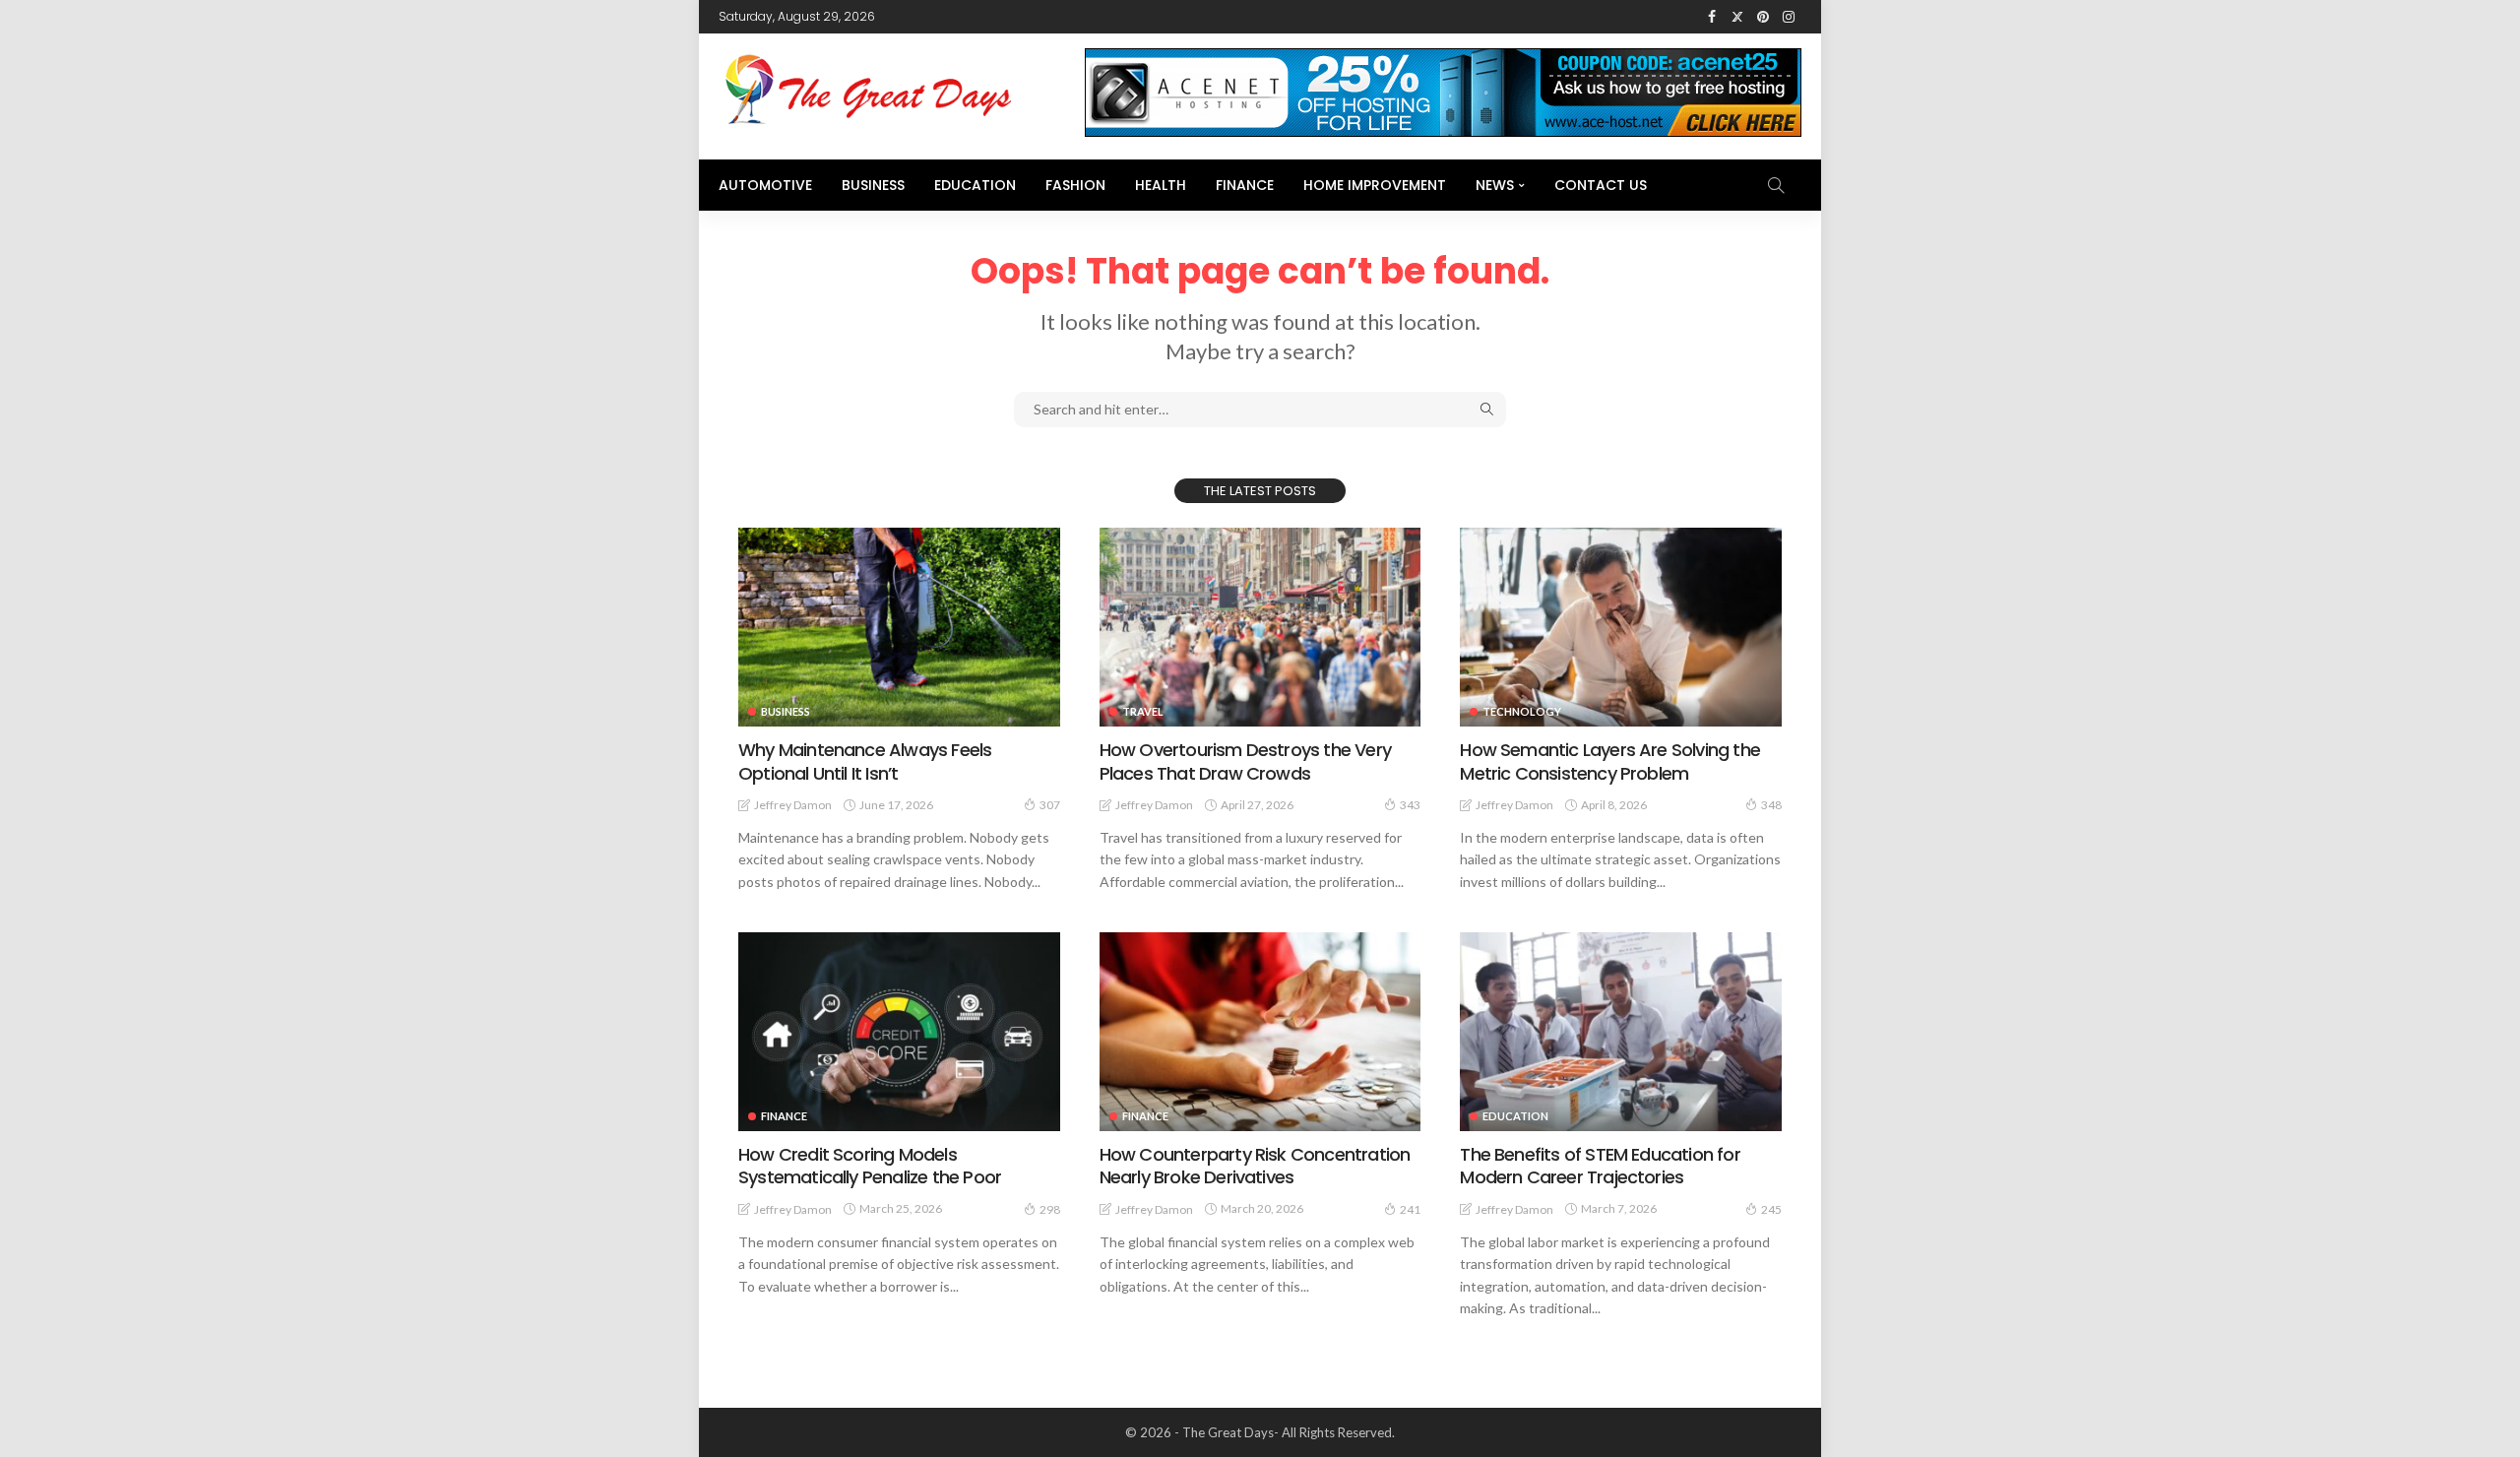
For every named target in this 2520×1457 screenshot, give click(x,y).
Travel (1143, 711)
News (1495, 185)
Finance (1245, 185)
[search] (1776, 185)
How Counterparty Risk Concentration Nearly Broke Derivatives (1255, 1166)
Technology (1522, 711)
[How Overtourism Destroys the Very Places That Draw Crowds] (1260, 627)
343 (1410, 805)
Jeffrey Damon (793, 805)
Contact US (1601, 185)
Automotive (765, 185)
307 (1050, 805)
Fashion (1075, 185)
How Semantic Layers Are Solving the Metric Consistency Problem (1610, 761)
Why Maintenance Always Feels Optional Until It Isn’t (865, 761)
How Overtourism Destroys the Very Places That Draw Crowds (1245, 761)
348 (1771, 805)
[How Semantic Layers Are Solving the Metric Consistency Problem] (1621, 627)
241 (1410, 1209)
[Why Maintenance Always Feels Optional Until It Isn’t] (899, 627)
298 (1050, 1209)
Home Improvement (1375, 185)
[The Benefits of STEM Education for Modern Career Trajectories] (1621, 1032)
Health (1161, 185)
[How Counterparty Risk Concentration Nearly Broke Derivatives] (1260, 1032)
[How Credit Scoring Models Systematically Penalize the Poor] (899, 1032)
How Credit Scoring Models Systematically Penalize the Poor (870, 1166)
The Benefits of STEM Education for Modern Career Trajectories (1600, 1166)
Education (975, 185)
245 (1771, 1209)
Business (873, 185)
